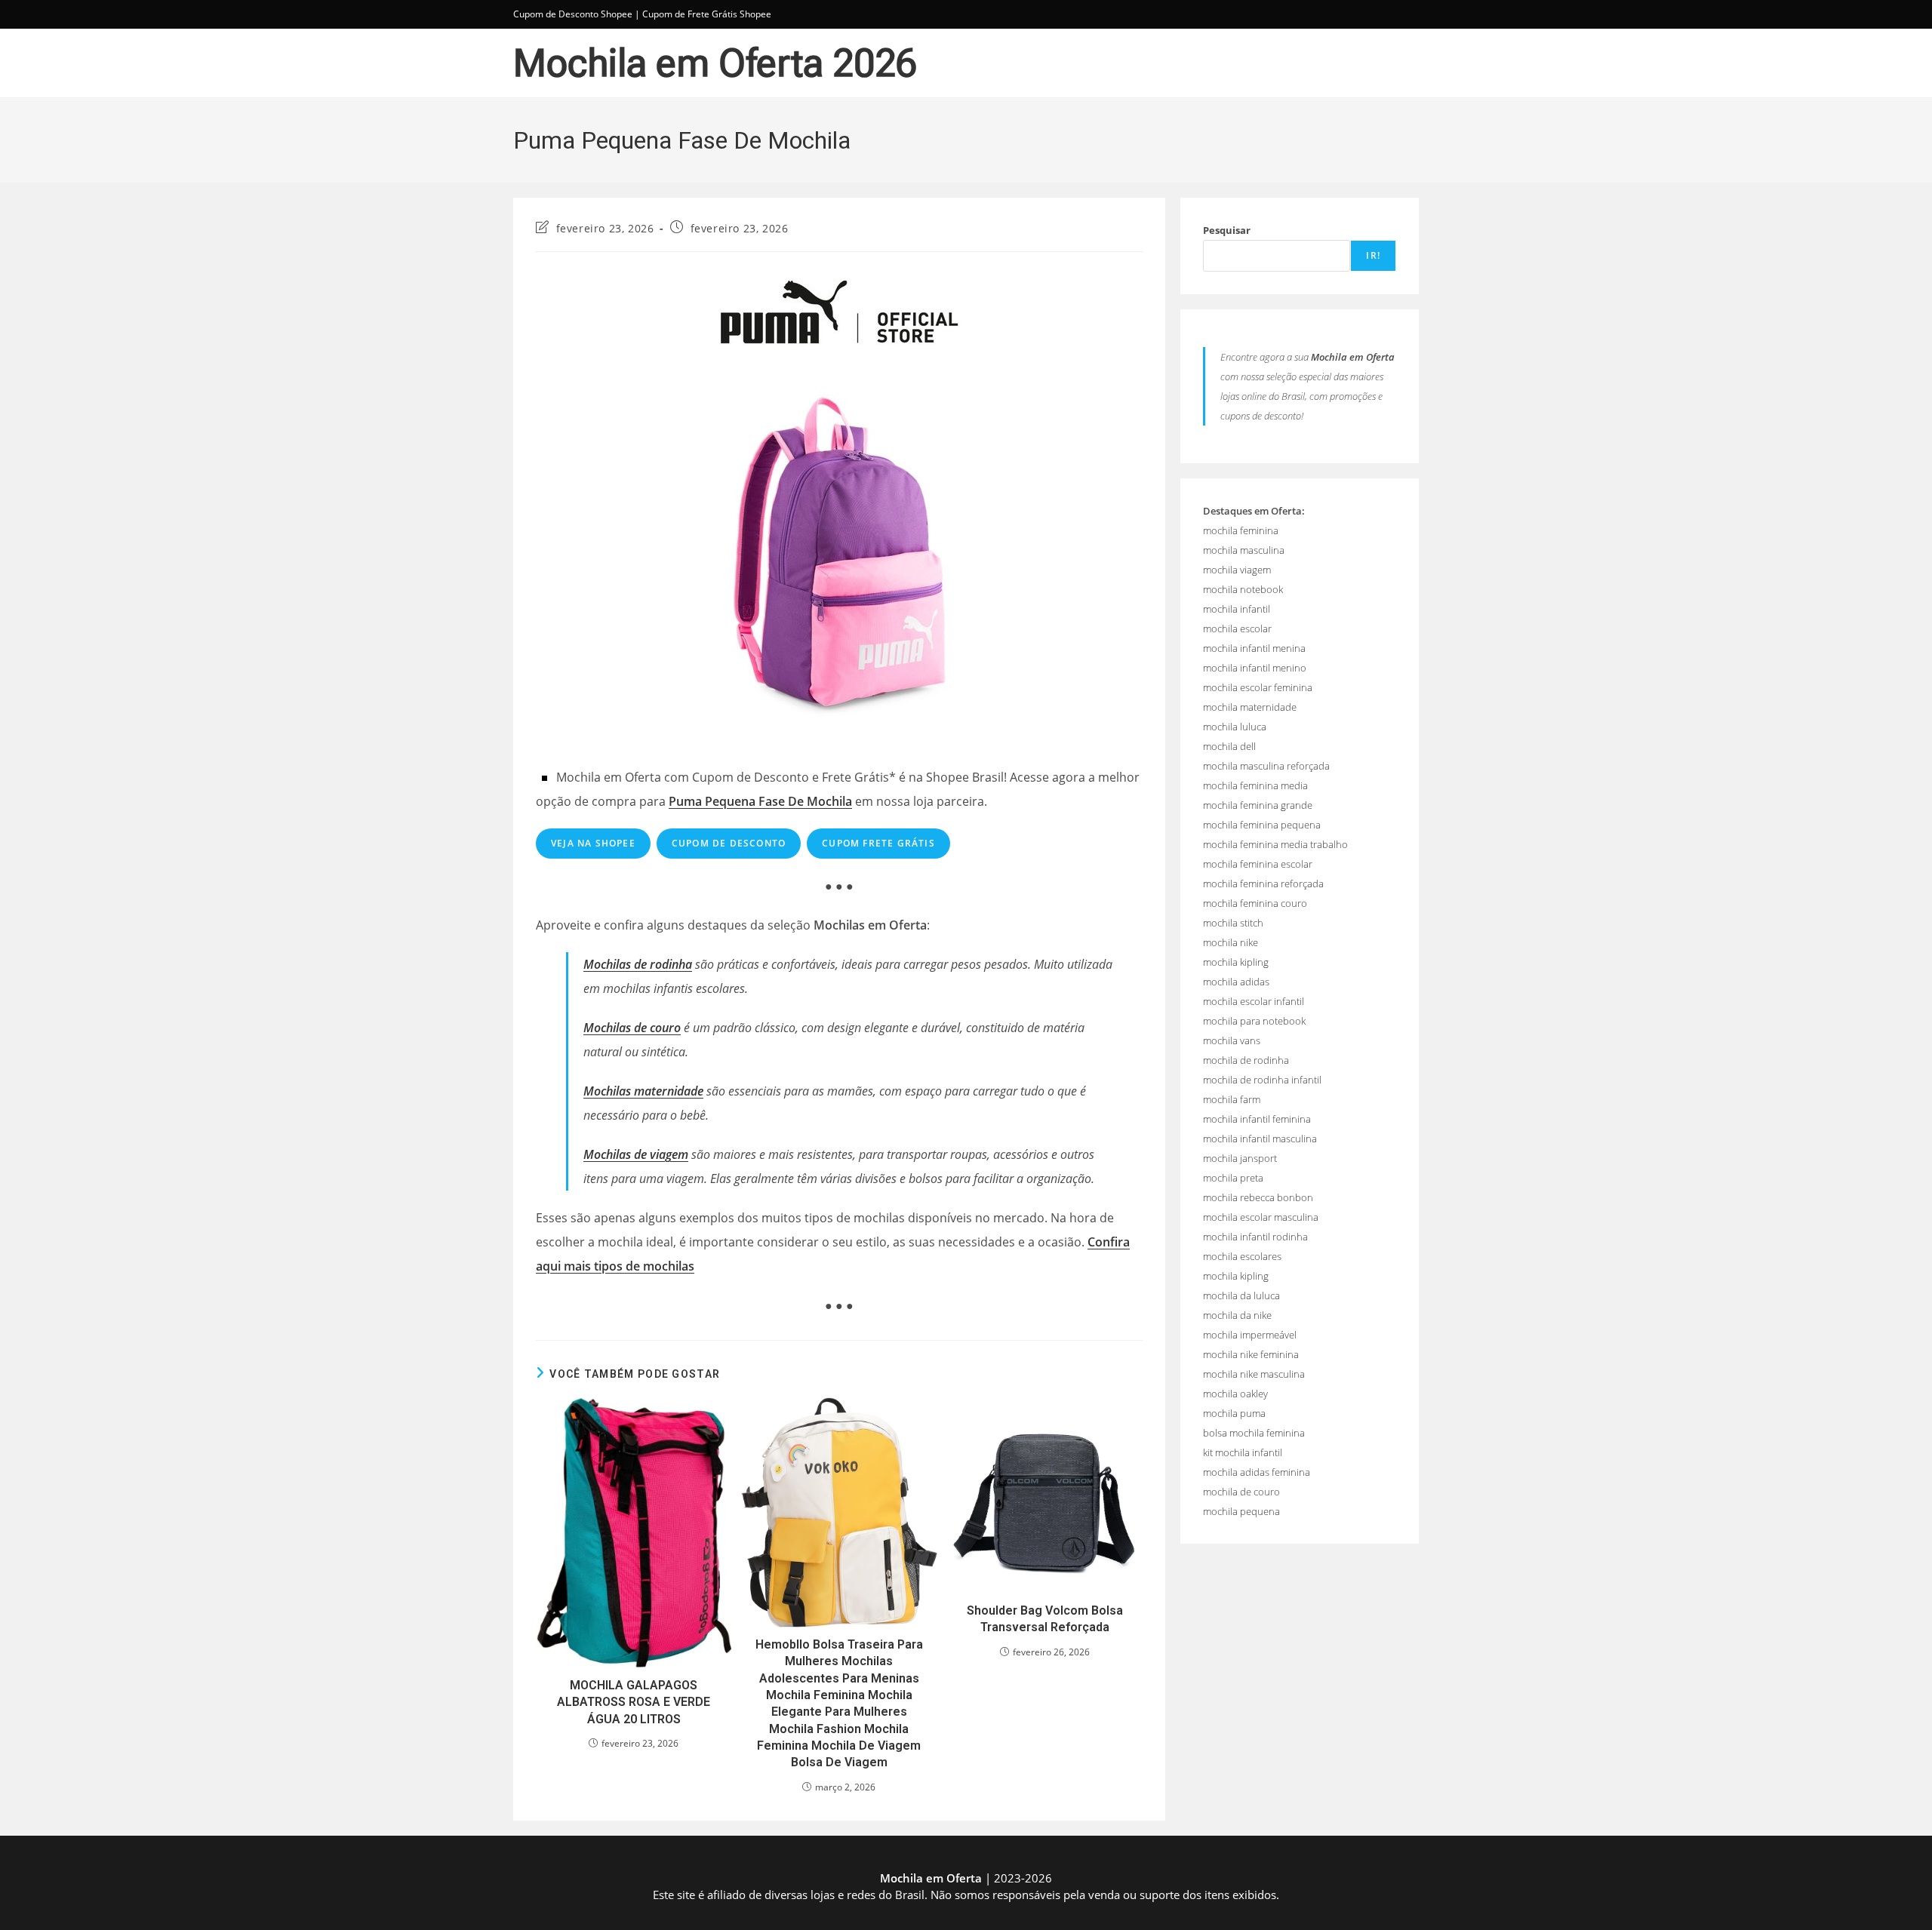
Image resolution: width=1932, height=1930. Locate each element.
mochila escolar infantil (1254, 1001)
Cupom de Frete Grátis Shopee (707, 14)
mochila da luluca (1241, 1295)
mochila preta (1233, 1178)
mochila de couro (1241, 1492)
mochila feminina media (1255, 785)
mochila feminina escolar (1258, 864)
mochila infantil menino (1255, 668)
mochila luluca (1235, 727)
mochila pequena (1241, 1511)
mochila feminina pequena (1262, 825)
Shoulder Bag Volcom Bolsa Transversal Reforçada (1045, 1619)
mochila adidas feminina (1257, 1472)
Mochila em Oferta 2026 (715, 63)
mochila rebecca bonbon (1258, 1197)
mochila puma (1234, 1413)
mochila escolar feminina (1258, 687)
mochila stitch (1233, 923)
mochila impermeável (1250, 1335)
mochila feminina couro (1255, 903)
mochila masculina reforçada (1266, 766)
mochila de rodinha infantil (1262, 1080)
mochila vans (1232, 1040)
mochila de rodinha (1246, 1060)
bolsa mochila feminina (1254, 1433)
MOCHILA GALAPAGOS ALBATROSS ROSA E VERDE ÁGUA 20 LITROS (634, 1702)
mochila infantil (1237, 609)
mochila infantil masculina (1260, 1139)
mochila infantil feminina (1257, 1119)
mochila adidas (1236, 982)
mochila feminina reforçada (1263, 884)
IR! (1373, 255)
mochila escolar (1237, 628)
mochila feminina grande (1258, 805)
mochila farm (1232, 1099)
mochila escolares (1242, 1256)
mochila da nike (1237, 1315)
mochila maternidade (1250, 707)
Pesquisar (1227, 230)
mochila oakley (1235, 1394)
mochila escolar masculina (1261, 1217)
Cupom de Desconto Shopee (573, 14)
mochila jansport (1240, 1158)
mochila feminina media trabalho (1275, 844)
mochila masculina (1244, 550)
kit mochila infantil (1243, 1452)
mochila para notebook (1254, 1021)
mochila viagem (1237, 570)
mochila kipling (1236, 962)
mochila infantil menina (1254, 648)
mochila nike (1231, 942)
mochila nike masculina (1254, 1374)
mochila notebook (1243, 589)
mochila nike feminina (1251, 1354)
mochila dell (1229, 746)
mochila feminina (1241, 530)
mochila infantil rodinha (1255, 1237)
